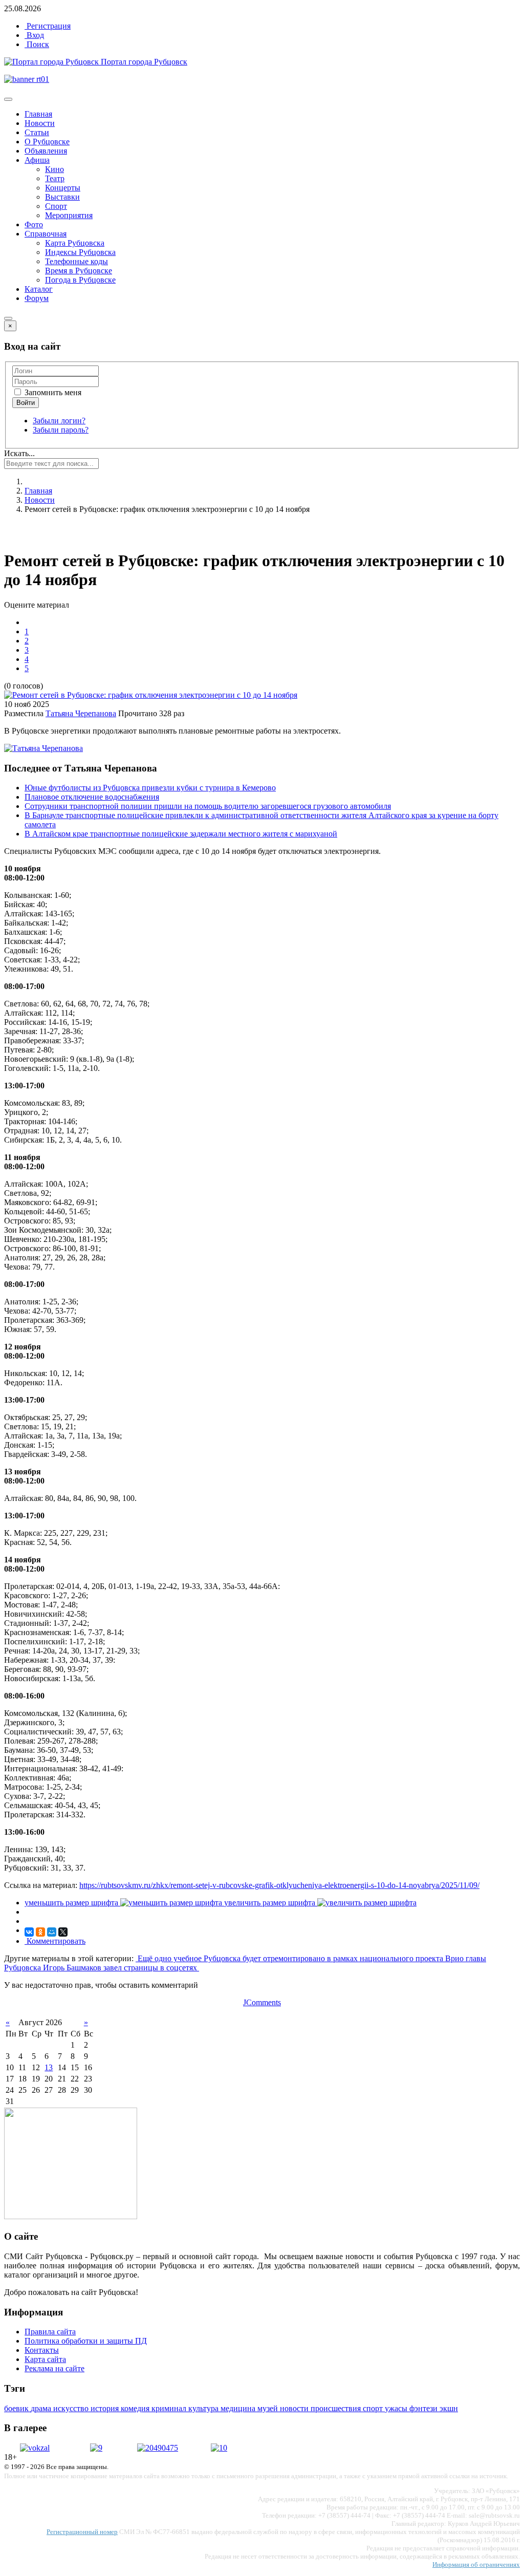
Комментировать (55, 1941)
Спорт (56, 206)
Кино (54, 169)
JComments (262, 2002)
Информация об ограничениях (476, 2564)
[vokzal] (35, 2448)
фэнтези (424, 2408)
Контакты (42, 2350)
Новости (40, 123)
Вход (34, 35)
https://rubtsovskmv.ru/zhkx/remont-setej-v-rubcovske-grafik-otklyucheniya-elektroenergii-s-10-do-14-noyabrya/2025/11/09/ (279, 1885)
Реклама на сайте (54, 2368)
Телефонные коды (77, 261)
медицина (239, 2408)
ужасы (397, 2408)
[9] (96, 2448)
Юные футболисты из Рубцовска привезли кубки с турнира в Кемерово (150, 788)
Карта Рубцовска (75, 243)
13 (49, 2067)
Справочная (46, 234)
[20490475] (158, 2448)
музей (269, 2408)
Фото (34, 224)
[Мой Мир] (52, 1932)
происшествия (337, 2408)
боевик (17, 2408)
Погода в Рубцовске (80, 280)
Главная (38, 114)
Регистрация (48, 26)
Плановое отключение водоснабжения (92, 797)
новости (295, 2408)
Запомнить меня (52, 392)
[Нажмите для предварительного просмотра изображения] (151, 695)
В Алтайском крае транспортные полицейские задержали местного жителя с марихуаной (181, 834)
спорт (374, 2408)
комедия (136, 2408)
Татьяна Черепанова (81, 713)
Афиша (37, 160)
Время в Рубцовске (79, 271)
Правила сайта (50, 2332)
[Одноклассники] (40, 1932)
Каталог (39, 289)
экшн (449, 2408)
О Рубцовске (47, 142)
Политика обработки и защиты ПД (86, 2341)
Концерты (63, 188)
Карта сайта (45, 2359)
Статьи (37, 132)
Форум (37, 298)
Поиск (37, 44)
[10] (219, 2448)
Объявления (46, 151)
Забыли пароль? (61, 430)
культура (204, 2408)
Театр (55, 178)
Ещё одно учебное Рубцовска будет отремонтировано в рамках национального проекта (290, 1958)
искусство (72, 2408)
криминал (170, 2408)
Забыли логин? (59, 421)
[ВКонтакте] (29, 1932)
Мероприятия (69, 215)
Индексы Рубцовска (80, 252)
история (106, 2408)
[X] (63, 1932)
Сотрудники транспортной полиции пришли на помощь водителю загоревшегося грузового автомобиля (208, 806)
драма (42, 2408)
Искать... (19, 453)
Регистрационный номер (82, 2532)
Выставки (62, 197)
